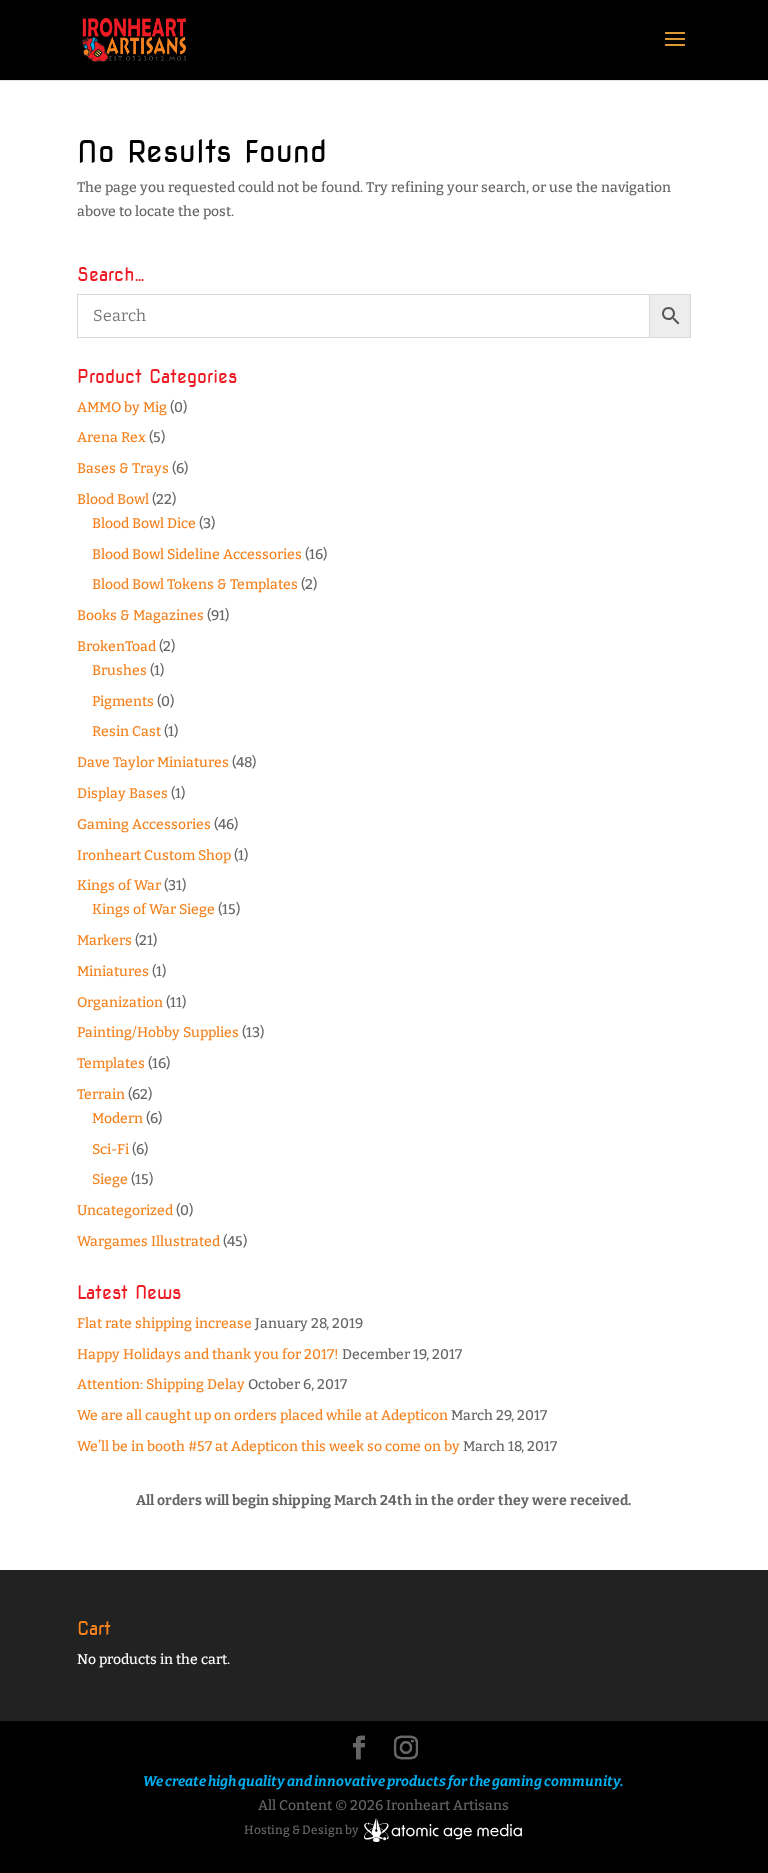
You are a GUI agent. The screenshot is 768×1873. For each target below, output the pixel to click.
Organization (120, 1002)
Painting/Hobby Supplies (158, 1032)
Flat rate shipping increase (164, 1323)
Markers (104, 940)
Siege (110, 1179)
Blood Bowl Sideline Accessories (197, 554)
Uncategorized (125, 1210)
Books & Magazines (140, 615)
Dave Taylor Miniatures (153, 762)
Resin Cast (126, 731)
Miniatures (113, 971)
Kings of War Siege (153, 909)
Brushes (119, 670)
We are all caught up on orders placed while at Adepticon (262, 1415)
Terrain (101, 1094)
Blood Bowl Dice (144, 523)
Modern (117, 1118)
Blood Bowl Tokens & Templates (195, 584)
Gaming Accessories (144, 824)
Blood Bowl (113, 499)
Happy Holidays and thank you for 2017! (208, 1354)
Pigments (123, 701)
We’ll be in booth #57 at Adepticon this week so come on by (268, 1446)
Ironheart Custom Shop (154, 855)
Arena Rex (111, 437)
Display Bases (122, 793)
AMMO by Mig (122, 407)
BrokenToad (116, 646)
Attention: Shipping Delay (161, 1384)
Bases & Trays (123, 468)
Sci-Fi (110, 1149)
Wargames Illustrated (148, 1241)
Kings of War (119, 885)
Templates (111, 1063)
